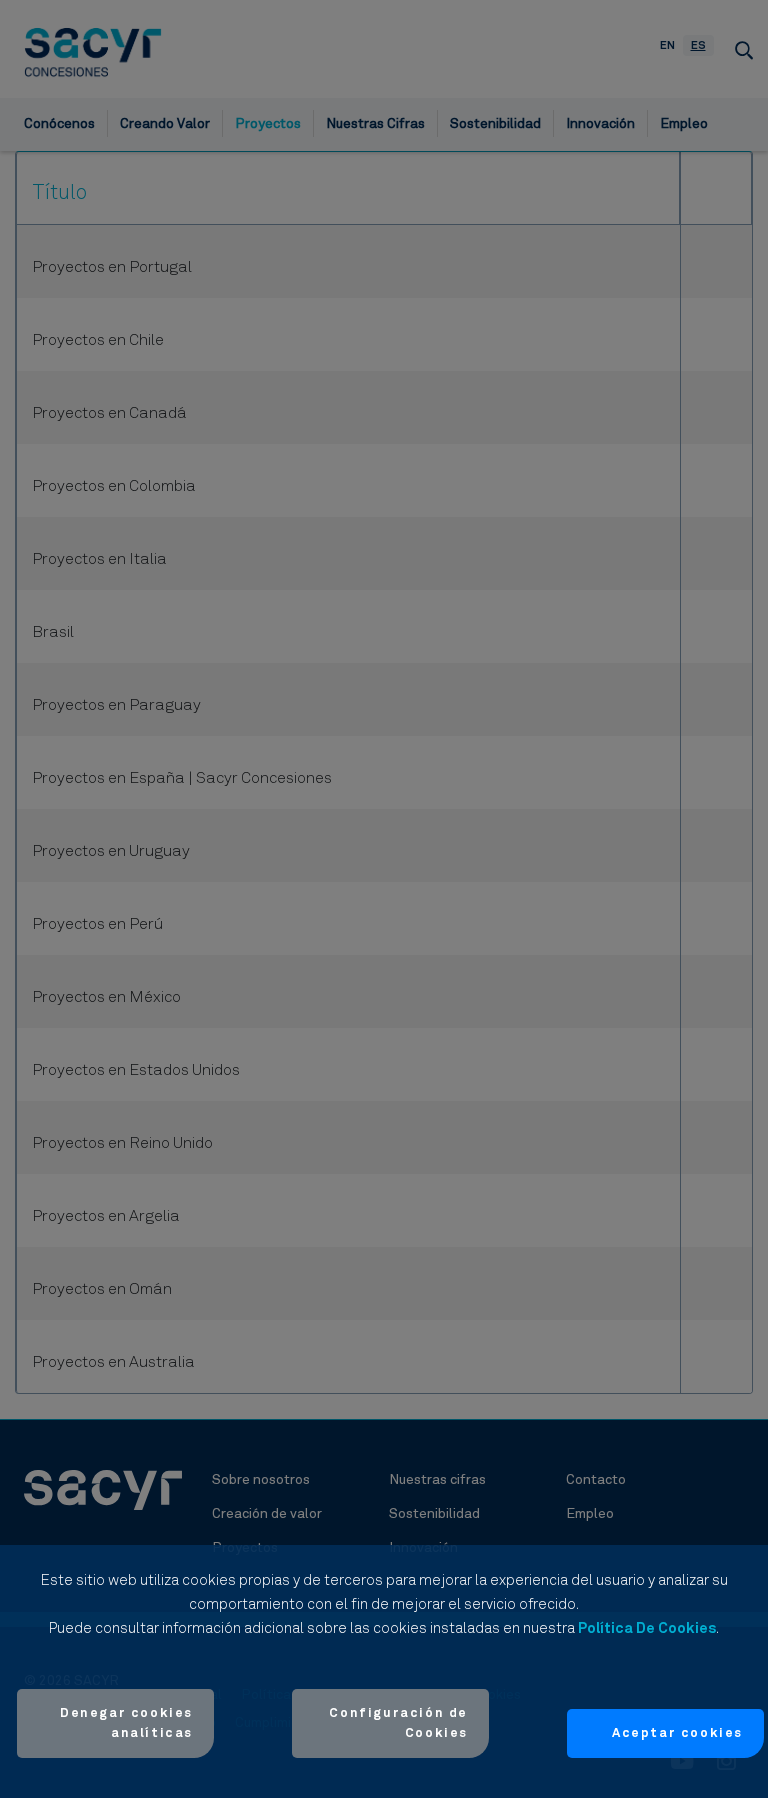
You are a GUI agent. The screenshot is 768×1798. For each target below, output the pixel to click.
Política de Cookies (647, 1628)
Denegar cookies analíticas (126, 1723)
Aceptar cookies (677, 1733)
